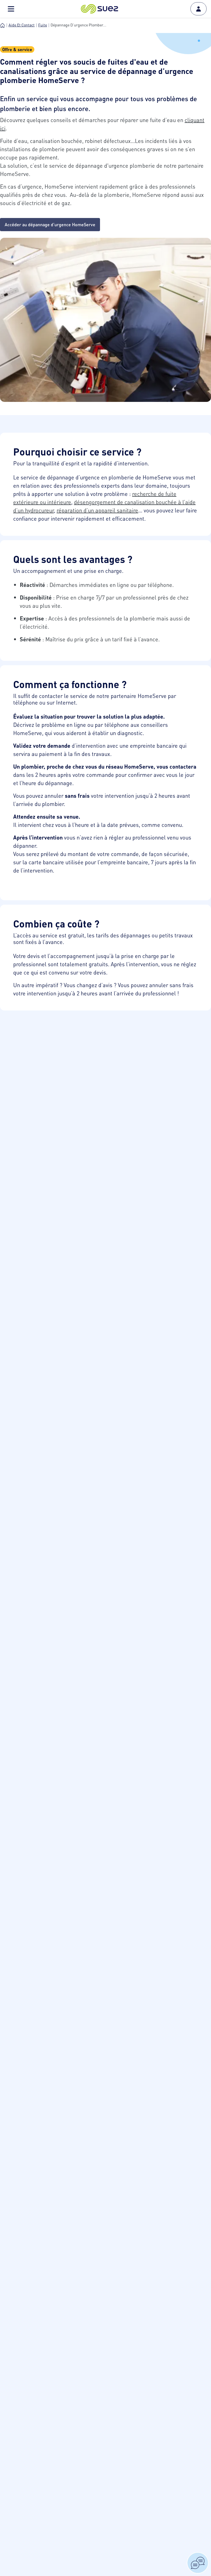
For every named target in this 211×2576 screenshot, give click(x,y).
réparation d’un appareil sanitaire (97, 510)
